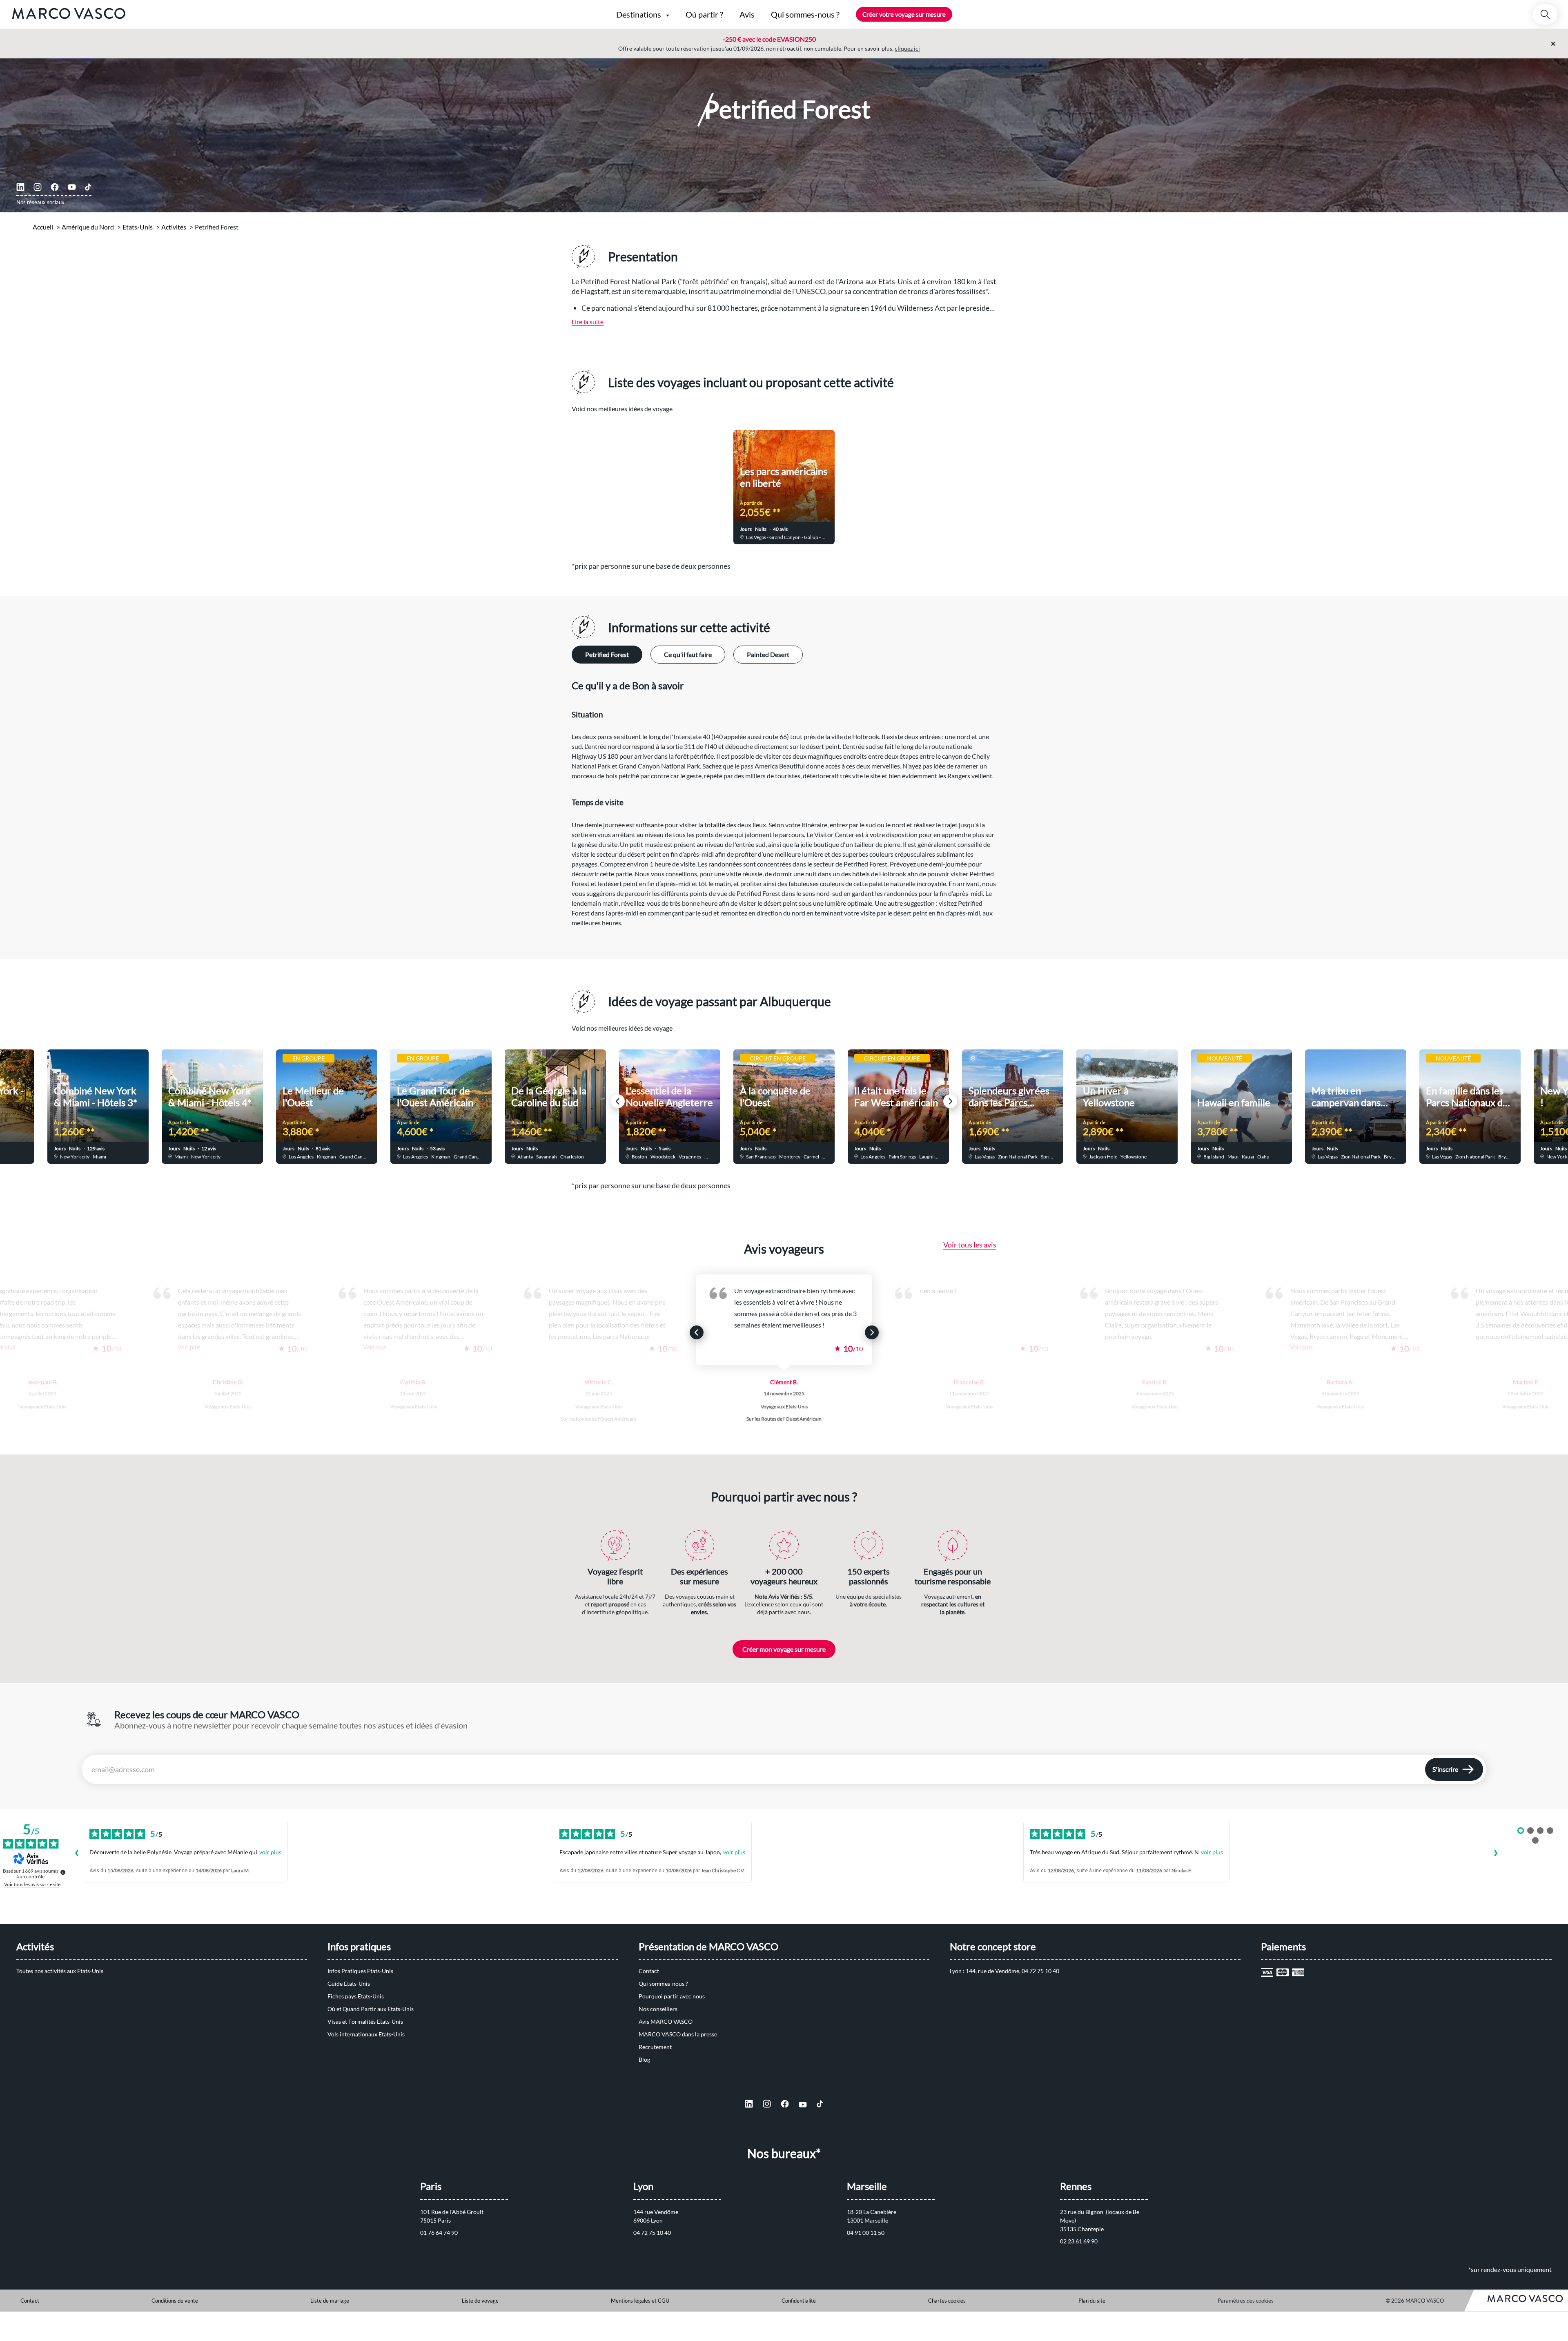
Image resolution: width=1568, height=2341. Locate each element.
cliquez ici (907, 48)
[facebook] (55, 187)
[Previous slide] (618, 482)
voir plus (270, 1852)
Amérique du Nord (88, 227)
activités (174, 227)
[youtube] (72, 187)
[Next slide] (950, 482)
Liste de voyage (480, 2301)
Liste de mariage (330, 2301)
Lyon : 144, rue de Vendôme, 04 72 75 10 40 (1004, 1971)
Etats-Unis (138, 227)
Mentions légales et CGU (640, 2301)
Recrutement (655, 2047)
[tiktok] (88, 187)
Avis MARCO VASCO (666, 2021)
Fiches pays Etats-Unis (356, 1996)
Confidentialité (799, 2301)
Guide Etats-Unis (349, 1984)
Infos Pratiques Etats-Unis (360, 1971)
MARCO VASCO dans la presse (678, 2034)
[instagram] (38, 187)
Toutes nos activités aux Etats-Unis (60, 1971)
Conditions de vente (175, 2301)
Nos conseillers (658, 2009)
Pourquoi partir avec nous (672, 1996)
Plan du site (1092, 2301)
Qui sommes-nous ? (663, 1984)
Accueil (43, 227)
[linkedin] (20, 187)
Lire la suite (588, 322)
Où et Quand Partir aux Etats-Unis (371, 2009)
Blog (644, 2059)
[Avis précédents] (76, 1854)
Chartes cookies (947, 2301)
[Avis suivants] (1496, 1854)
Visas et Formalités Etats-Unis (365, 2021)
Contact (649, 1971)
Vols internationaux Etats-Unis (366, 2034)
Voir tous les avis (970, 1245)
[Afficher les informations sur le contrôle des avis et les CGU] (63, 1872)
